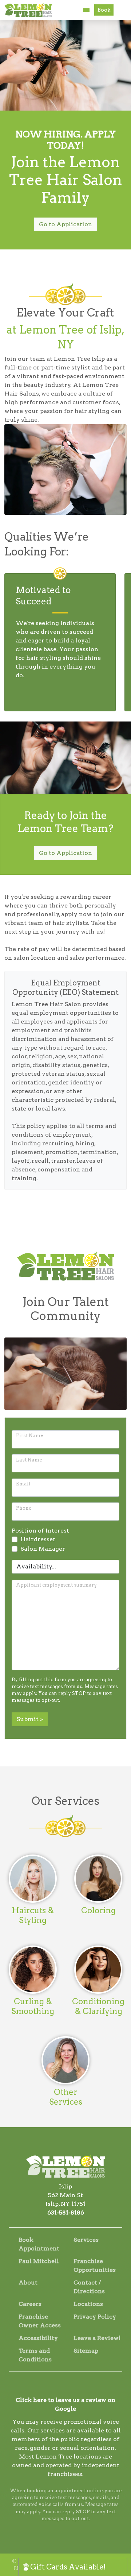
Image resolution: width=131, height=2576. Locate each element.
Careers (30, 2304)
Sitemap (86, 2351)
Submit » (30, 1719)
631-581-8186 (66, 2213)
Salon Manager (43, 1549)
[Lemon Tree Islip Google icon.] (75, 2387)
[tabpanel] (60, 642)
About (28, 2283)
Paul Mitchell (39, 2261)
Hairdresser (38, 1539)
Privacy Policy (95, 2317)
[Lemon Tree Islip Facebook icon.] (56, 2387)
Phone (24, 1508)
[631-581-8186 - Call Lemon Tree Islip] (86, 10)
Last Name (29, 1460)
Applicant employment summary (56, 1585)
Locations (88, 2304)
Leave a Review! (97, 2338)
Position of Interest (40, 1531)
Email (23, 1484)
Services (86, 2240)
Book (104, 10)
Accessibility (38, 2338)
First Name (29, 1436)
